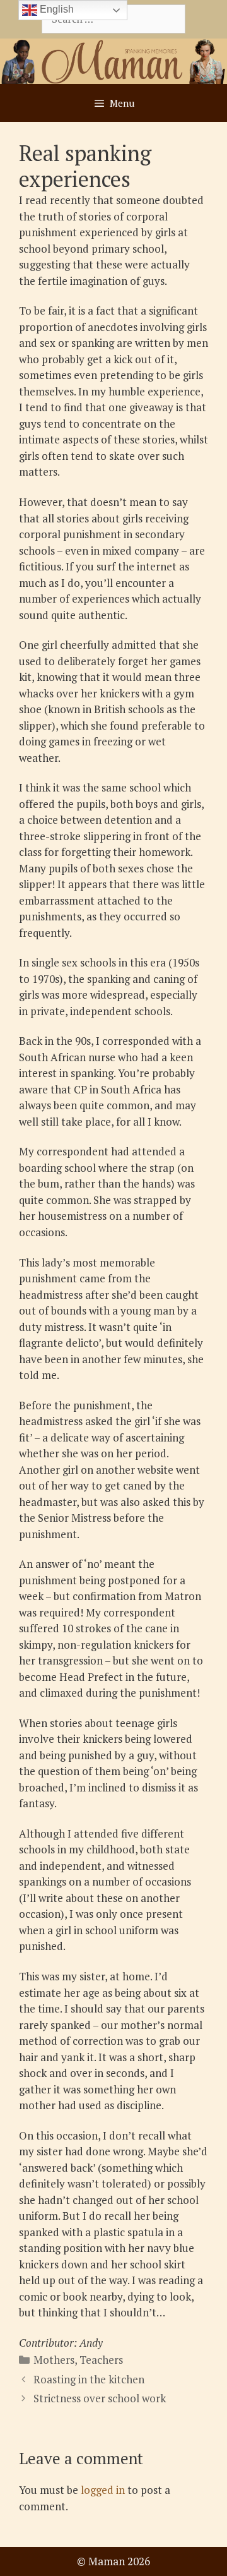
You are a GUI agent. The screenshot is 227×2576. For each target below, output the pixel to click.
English (55, 9)
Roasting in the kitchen (89, 2379)
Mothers (54, 2360)
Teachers (101, 2360)
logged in (103, 2490)
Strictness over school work (100, 2398)
